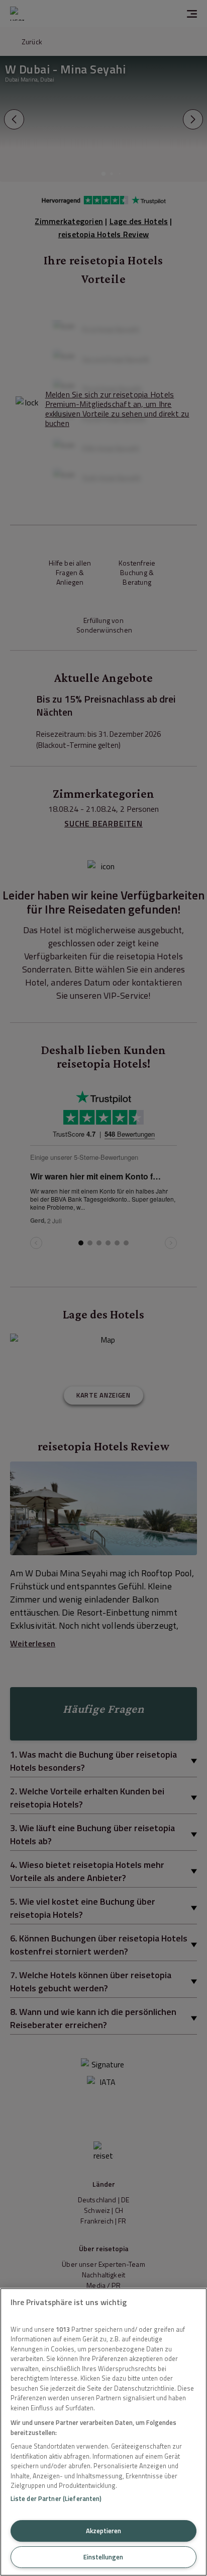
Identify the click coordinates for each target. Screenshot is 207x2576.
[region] (103, 2432)
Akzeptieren (103, 2531)
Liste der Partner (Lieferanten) (56, 2498)
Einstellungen (103, 2557)
